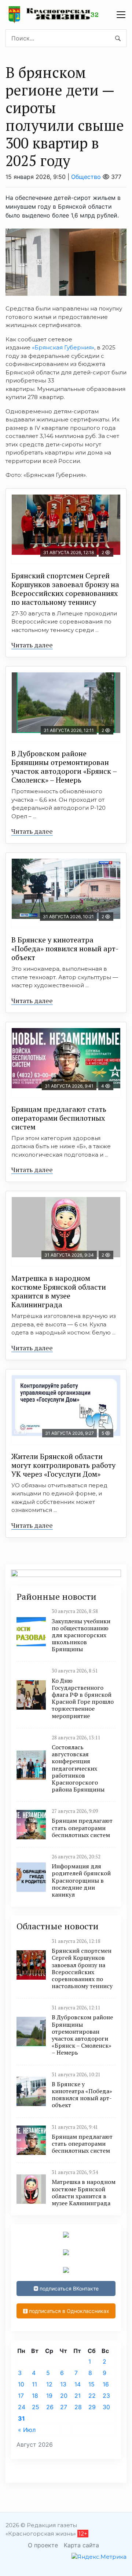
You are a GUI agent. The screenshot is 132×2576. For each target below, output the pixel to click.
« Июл (27, 2430)
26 (50, 2407)
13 (63, 2384)
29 (92, 2407)
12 (49, 2384)
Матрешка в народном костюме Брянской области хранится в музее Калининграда (59, 1291)
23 (106, 2396)
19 (49, 2396)
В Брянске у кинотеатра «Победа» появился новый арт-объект (65, 949)
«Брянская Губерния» (63, 347)
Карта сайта (81, 2545)
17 (21, 2396)
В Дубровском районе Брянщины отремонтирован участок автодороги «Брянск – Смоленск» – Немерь (64, 767)
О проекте (43, 2545)
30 (106, 2407)
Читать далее (32, 645)
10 (21, 2384)
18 (35, 2396)
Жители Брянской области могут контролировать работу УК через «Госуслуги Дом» (63, 1465)
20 (64, 2396)
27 (64, 2407)
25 (36, 2407)
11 (34, 2384)
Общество (86, 177)
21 (78, 2396)
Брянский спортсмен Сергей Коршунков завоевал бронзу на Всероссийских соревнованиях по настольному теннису (65, 589)
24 (22, 2407)
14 (78, 2384)
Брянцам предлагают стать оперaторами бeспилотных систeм (59, 1118)
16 (106, 2384)
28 (78, 2407)
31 (21, 2418)
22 (92, 2396)
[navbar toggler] (121, 15)
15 (91, 2384)
